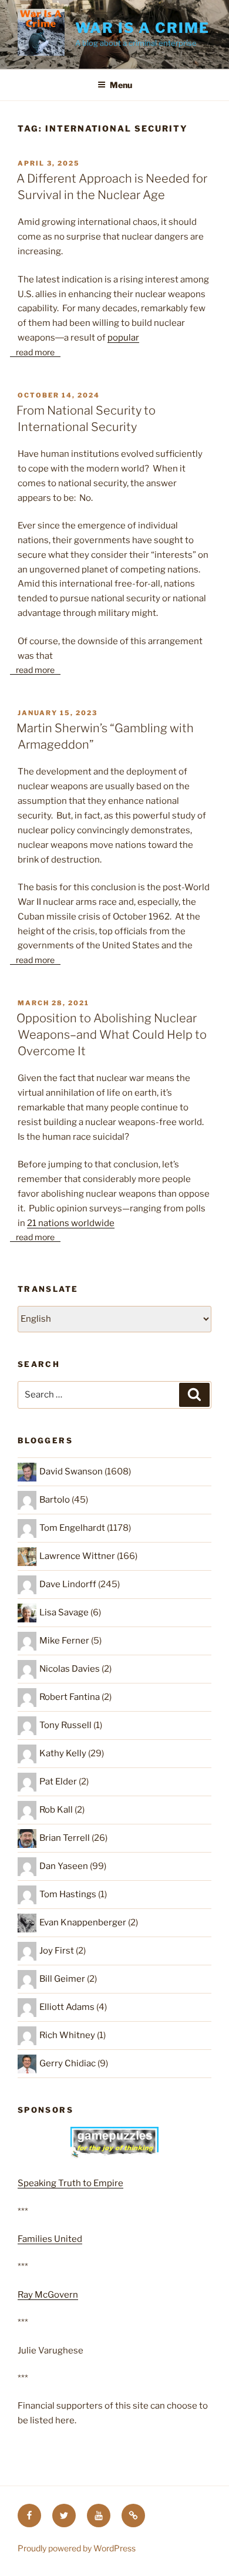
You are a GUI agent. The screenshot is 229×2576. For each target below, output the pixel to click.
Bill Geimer (62, 1979)
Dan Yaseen (64, 1866)
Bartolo (55, 1500)
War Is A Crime (142, 28)
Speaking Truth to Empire (70, 2183)
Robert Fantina (70, 1697)
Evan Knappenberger (83, 1922)
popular (123, 338)
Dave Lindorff (68, 1584)
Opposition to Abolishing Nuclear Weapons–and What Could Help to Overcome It (112, 1035)
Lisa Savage (64, 1612)
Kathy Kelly (63, 1753)
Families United (50, 2239)
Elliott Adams (67, 2007)
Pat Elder (58, 1782)
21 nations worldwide (71, 1223)
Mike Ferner (64, 1641)
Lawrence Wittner (77, 1556)
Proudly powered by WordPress (77, 2548)
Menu (121, 85)
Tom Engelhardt (72, 1528)
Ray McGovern (48, 2295)
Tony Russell (65, 1725)
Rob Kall (56, 1810)
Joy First (57, 1951)
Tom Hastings (68, 1894)
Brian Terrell (65, 1838)
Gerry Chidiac (68, 2063)
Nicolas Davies (70, 1669)
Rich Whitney (67, 2035)
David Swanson (71, 1471)
